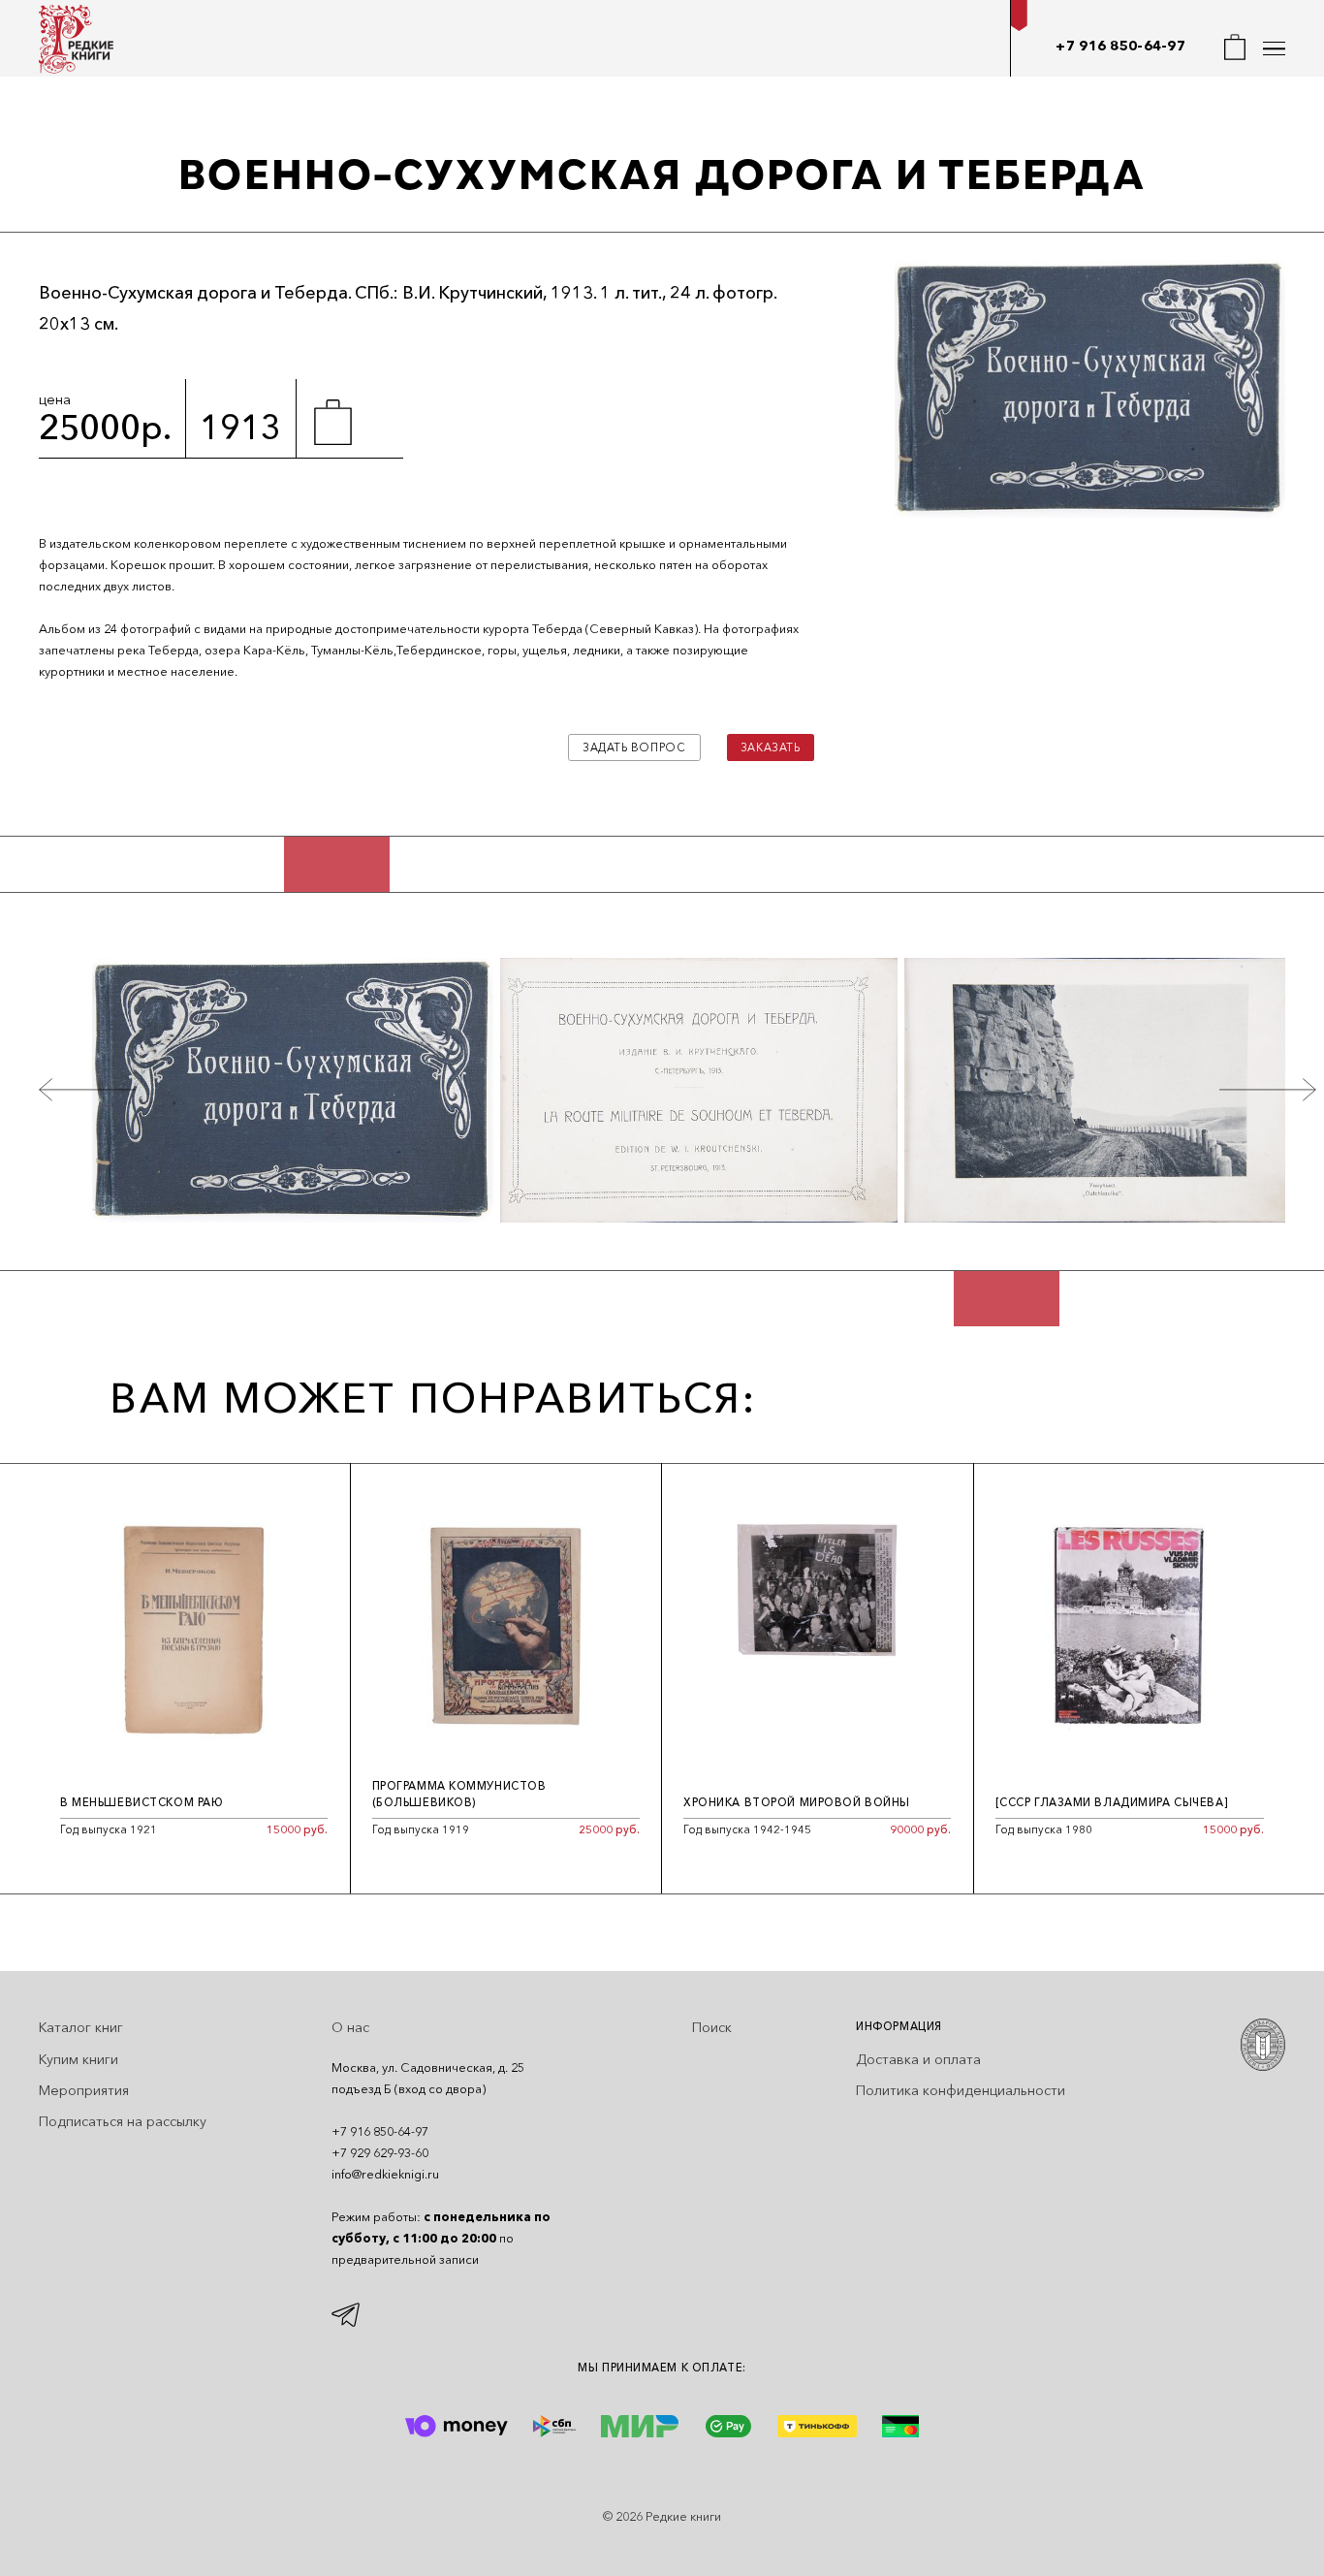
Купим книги (79, 2059)
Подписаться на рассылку (123, 2121)
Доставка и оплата (918, 2059)
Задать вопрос (634, 747)
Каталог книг (81, 2027)
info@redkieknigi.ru (385, 2174)
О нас (350, 2027)
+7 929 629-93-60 (380, 2153)
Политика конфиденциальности (961, 2090)
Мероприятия (84, 2090)
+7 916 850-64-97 (1120, 46)
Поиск (712, 2027)
